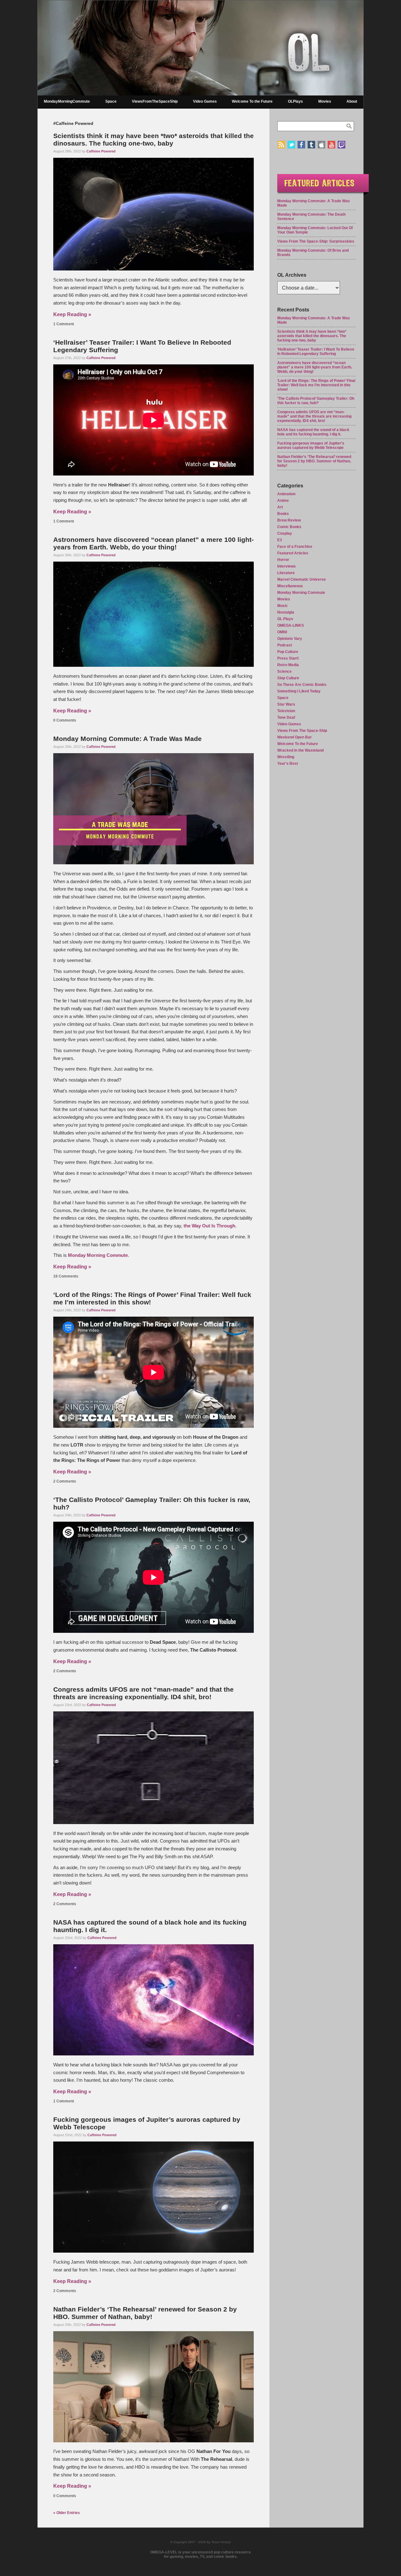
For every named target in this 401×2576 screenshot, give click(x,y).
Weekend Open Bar (294, 737)
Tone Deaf (286, 717)
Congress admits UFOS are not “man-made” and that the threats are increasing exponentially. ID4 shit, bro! (143, 1693)
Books (283, 514)
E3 (280, 540)
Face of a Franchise (295, 547)
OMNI (282, 632)
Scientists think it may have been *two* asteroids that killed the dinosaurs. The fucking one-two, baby (154, 139)
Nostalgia (286, 612)
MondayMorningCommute (67, 101)
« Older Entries (67, 2513)
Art (280, 507)
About (352, 101)
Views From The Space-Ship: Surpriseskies (316, 241)
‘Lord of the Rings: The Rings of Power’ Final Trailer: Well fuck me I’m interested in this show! (316, 385)
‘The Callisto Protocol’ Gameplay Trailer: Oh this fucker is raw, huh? (316, 401)
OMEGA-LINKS (291, 625)
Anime (283, 501)
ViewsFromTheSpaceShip (155, 101)
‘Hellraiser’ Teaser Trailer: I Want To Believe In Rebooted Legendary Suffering (316, 352)
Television (286, 711)
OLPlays (295, 101)
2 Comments (65, 1481)
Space (111, 101)
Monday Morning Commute (98, 1255)
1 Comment (64, 324)
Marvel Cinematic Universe (302, 579)
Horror (283, 560)
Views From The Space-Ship (302, 731)
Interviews (286, 566)
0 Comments (65, 720)
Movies (325, 101)
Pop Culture (288, 652)
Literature (286, 573)
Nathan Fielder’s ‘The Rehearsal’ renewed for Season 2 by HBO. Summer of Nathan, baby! (145, 2313)
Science (284, 671)
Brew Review (289, 520)
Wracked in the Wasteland (300, 750)
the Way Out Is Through (209, 1226)
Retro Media (288, 665)
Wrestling (286, 757)
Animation (286, 494)
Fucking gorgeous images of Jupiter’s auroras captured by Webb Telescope (311, 445)
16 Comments (66, 1276)
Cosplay (285, 533)
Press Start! (288, 658)
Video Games (205, 101)
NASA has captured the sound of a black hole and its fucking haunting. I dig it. (313, 432)
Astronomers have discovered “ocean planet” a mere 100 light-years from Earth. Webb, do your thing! (154, 543)
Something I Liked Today (299, 691)
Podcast (285, 645)
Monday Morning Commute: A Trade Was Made (128, 739)
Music (283, 606)
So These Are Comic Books (302, 685)
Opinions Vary (290, 639)
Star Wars (286, 704)
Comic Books (289, 527)
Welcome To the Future (252, 101)
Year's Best (288, 764)
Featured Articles (293, 553)
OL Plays (285, 619)
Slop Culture (288, 678)
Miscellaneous (290, 586)
